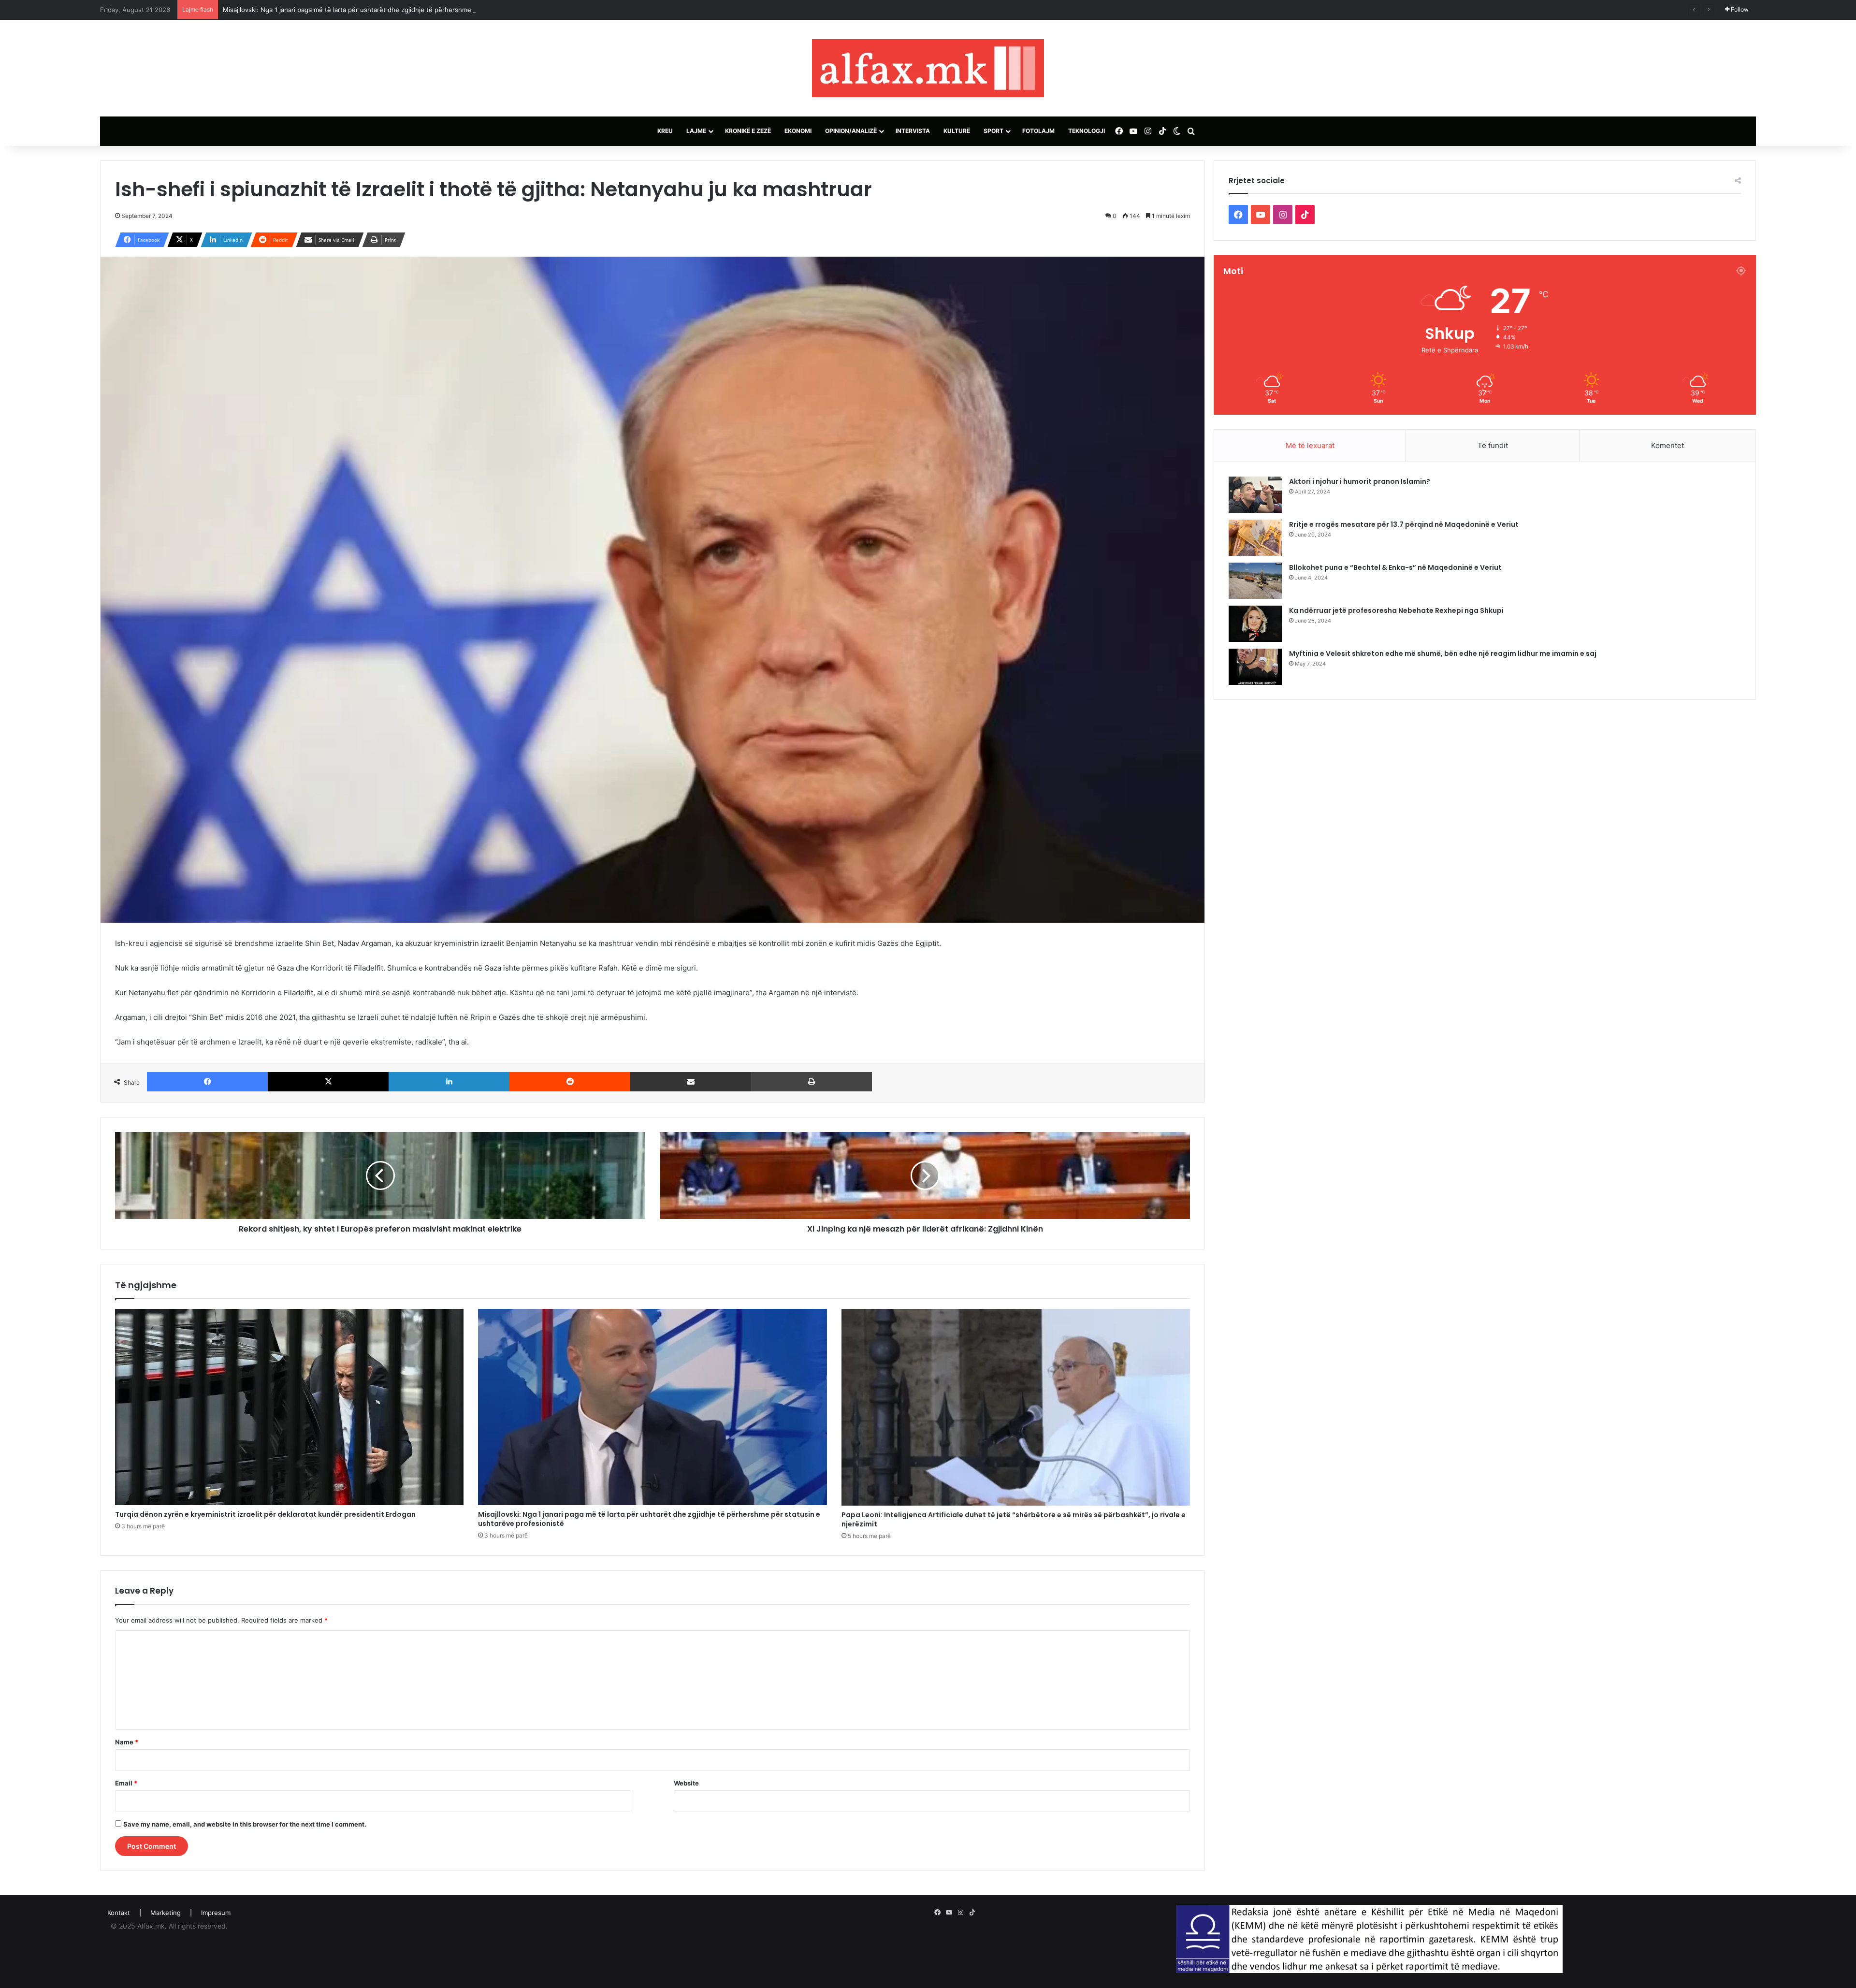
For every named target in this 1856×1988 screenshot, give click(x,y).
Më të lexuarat (1310, 445)
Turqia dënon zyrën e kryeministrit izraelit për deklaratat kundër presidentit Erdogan (265, 1514)
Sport (993, 131)
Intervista (913, 131)
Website (686, 1783)
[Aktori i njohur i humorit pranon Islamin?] (1255, 495)
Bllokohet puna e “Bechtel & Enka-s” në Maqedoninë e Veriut (1395, 567)
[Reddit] (570, 1082)
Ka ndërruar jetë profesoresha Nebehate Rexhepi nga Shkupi (1396, 610)
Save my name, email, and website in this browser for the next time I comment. (245, 1824)
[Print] (812, 1082)
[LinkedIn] (449, 1082)
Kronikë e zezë (748, 131)
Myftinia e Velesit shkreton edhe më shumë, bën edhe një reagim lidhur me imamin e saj (1443, 653)
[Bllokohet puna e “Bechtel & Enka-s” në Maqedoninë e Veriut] (1255, 581)
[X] (328, 1082)
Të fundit (1493, 445)
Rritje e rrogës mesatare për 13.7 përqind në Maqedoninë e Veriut (1404, 524)
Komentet (1667, 445)
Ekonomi (798, 131)
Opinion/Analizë (851, 131)
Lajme (696, 131)
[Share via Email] (691, 1082)
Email (126, 1783)
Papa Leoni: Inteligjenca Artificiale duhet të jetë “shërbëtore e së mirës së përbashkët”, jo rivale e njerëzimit (386, 10)
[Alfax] (928, 68)
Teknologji (1087, 131)
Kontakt (119, 1913)
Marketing (166, 1913)
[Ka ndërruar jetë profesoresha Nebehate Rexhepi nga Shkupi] (1255, 624)
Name (127, 1742)
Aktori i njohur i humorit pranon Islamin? (1360, 481)
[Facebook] (207, 1082)
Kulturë (957, 131)
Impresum (216, 1913)
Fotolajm (1038, 131)
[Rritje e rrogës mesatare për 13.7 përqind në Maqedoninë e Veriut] (1255, 538)
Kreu (665, 131)
